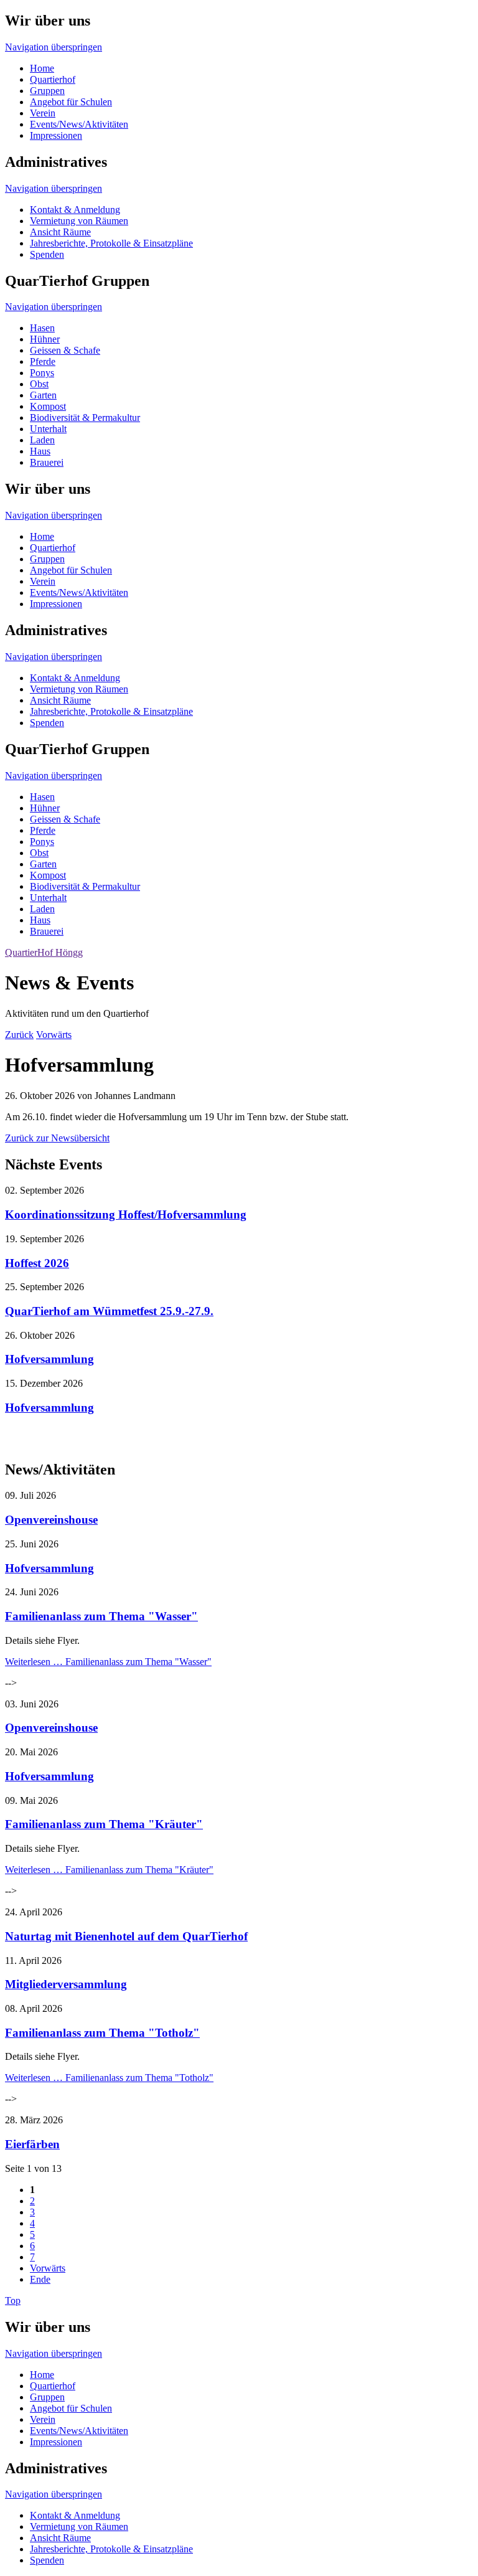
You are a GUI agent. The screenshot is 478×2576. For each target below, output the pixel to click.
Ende (40, 2279)
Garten (43, 395)
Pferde (43, 361)
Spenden (47, 254)
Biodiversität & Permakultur (85, 418)
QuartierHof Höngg (44, 952)
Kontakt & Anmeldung (75, 210)
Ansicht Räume (60, 232)
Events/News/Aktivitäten (79, 124)
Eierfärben (32, 2144)
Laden (42, 440)
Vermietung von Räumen (79, 221)
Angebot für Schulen (71, 102)
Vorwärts (54, 1035)
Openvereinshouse (51, 1520)
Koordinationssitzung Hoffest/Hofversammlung (126, 1215)
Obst (39, 384)
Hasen (42, 328)
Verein (43, 113)
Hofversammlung (49, 1359)
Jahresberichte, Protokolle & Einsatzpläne (111, 243)
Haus (40, 451)
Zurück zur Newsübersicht (57, 1138)
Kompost (48, 406)
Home (42, 68)
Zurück (19, 1035)
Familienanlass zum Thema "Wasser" (101, 1616)
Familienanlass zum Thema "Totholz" (102, 2033)
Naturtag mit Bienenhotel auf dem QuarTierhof (126, 1936)
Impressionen (56, 135)
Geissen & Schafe (65, 350)
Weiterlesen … (108, 1662)
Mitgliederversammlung (66, 1984)
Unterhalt (48, 429)
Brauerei (47, 462)
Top (13, 2300)
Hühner (45, 339)
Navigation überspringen (54, 47)
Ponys (42, 373)
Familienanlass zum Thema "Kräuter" (104, 1824)
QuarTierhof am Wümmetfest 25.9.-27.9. (109, 1311)
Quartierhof (53, 79)
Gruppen (47, 91)
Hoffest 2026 (37, 1263)
